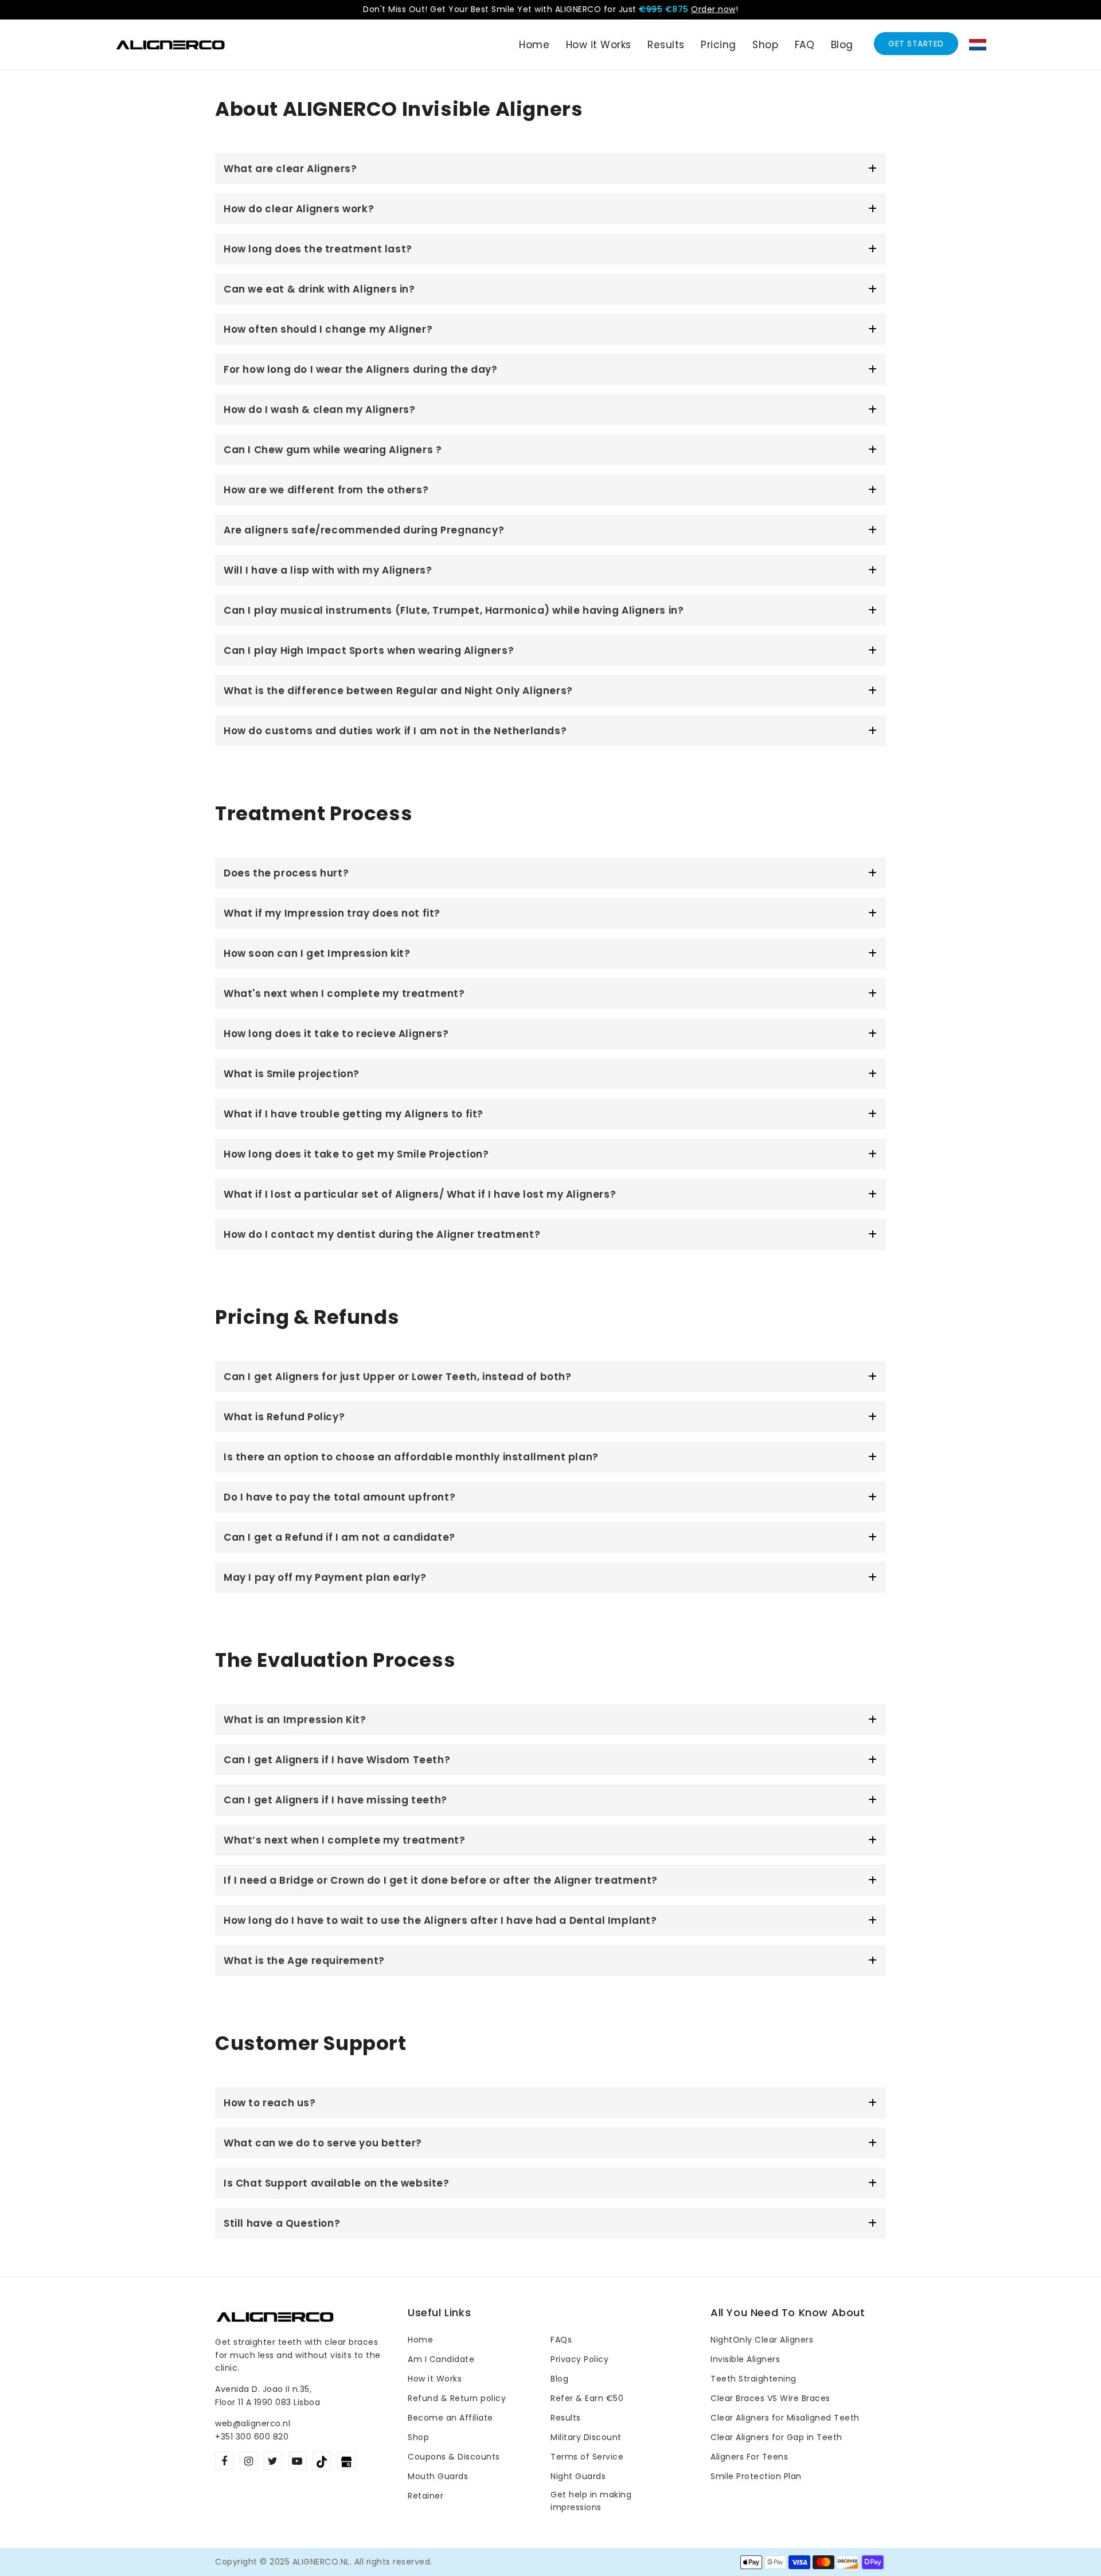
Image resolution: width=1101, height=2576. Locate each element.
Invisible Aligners (745, 2359)
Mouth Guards (438, 2476)
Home (420, 2340)
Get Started (916, 44)
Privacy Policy (579, 2359)
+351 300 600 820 (252, 2437)
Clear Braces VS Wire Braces (770, 2398)
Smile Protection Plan (756, 2476)
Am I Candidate (441, 2359)
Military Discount (586, 2437)
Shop (418, 2437)
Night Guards (578, 2476)
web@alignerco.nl (253, 2423)
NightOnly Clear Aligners (762, 2340)
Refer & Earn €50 (587, 2398)
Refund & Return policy (457, 2398)
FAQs (561, 2340)
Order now (713, 9)
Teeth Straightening (753, 2379)
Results (566, 2418)
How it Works (435, 2379)
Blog (559, 2379)
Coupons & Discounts (454, 2457)
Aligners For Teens (749, 2457)
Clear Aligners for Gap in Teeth (776, 2437)
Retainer (425, 2496)
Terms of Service (587, 2457)
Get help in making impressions (591, 2501)
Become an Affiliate (450, 2418)
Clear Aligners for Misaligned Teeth (785, 2418)
